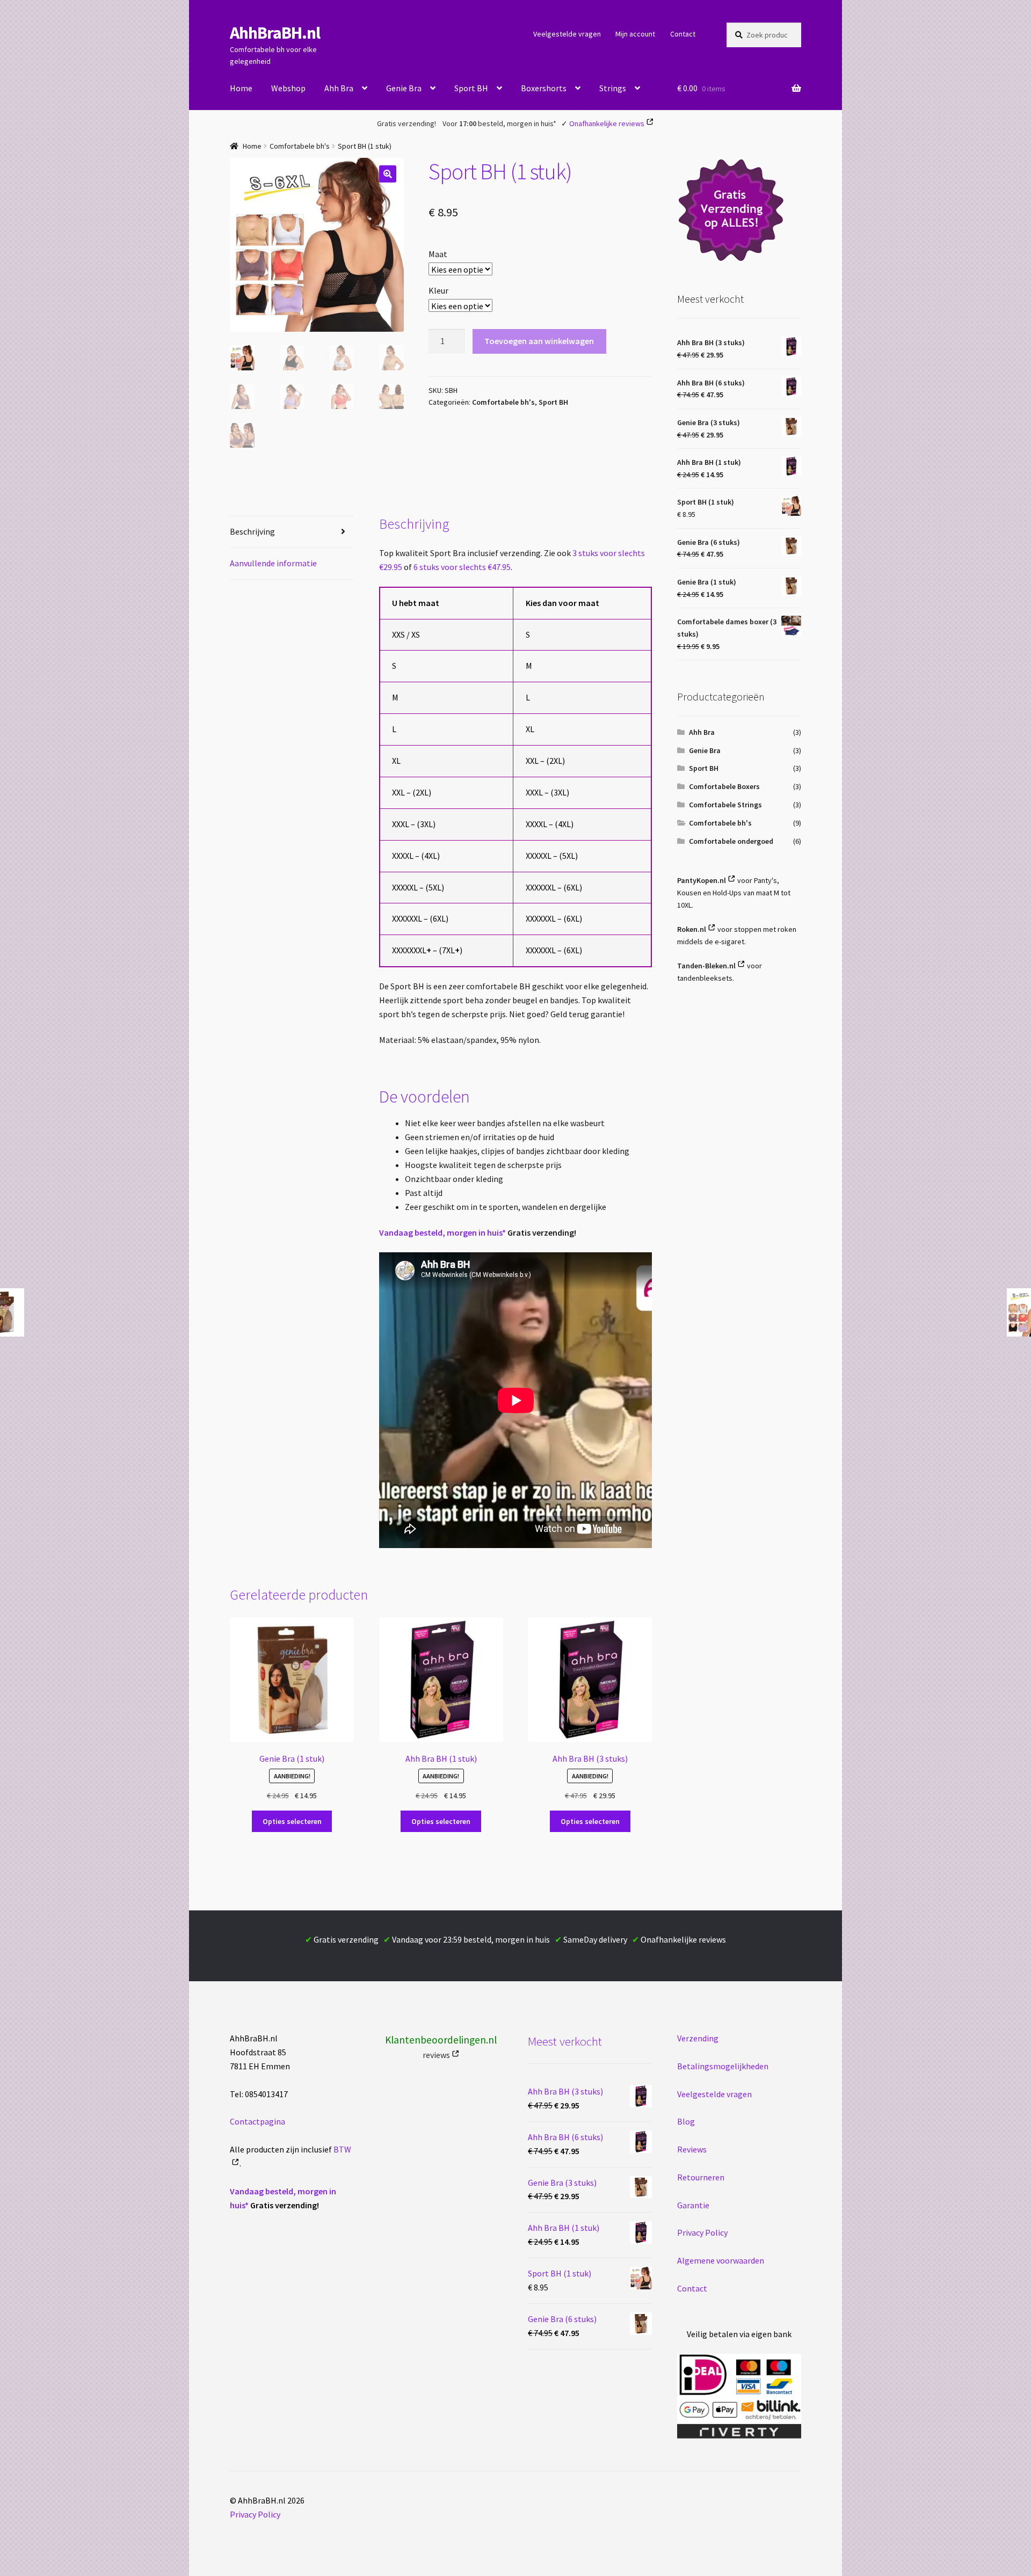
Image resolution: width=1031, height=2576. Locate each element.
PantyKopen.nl (702, 880)
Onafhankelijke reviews (607, 123)
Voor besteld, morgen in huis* (499, 123)
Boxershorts (544, 88)
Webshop (288, 88)
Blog (686, 2121)
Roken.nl (692, 929)
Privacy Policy (702, 2232)
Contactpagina (257, 2121)
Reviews (692, 2149)
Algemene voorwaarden (721, 2260)
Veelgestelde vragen (567, 34)
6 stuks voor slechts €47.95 (462, 567)
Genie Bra (404, 88)
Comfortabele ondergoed (731, 841)
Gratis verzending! (406, 123)
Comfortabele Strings (725, 805)
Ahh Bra (339, 88)
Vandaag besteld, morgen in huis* (442, 1232)
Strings (613, 88)
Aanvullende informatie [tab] (273, 563)
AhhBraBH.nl (275, 33)
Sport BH (471, 88)
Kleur (438, 290)
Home (241, 88)
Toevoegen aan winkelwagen (539, 341)
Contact (683, 34)
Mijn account (635, 34)
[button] (388, 174)
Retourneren (701, 2177)
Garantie (693, 2205)
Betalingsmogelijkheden (723, 2066)
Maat (438, 254)
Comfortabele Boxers (724, 786)
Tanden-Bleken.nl (706, 966)
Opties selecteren (292, 1821)
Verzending (698, 2038)
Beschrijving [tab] (252, 531)
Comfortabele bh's (300, 146)
